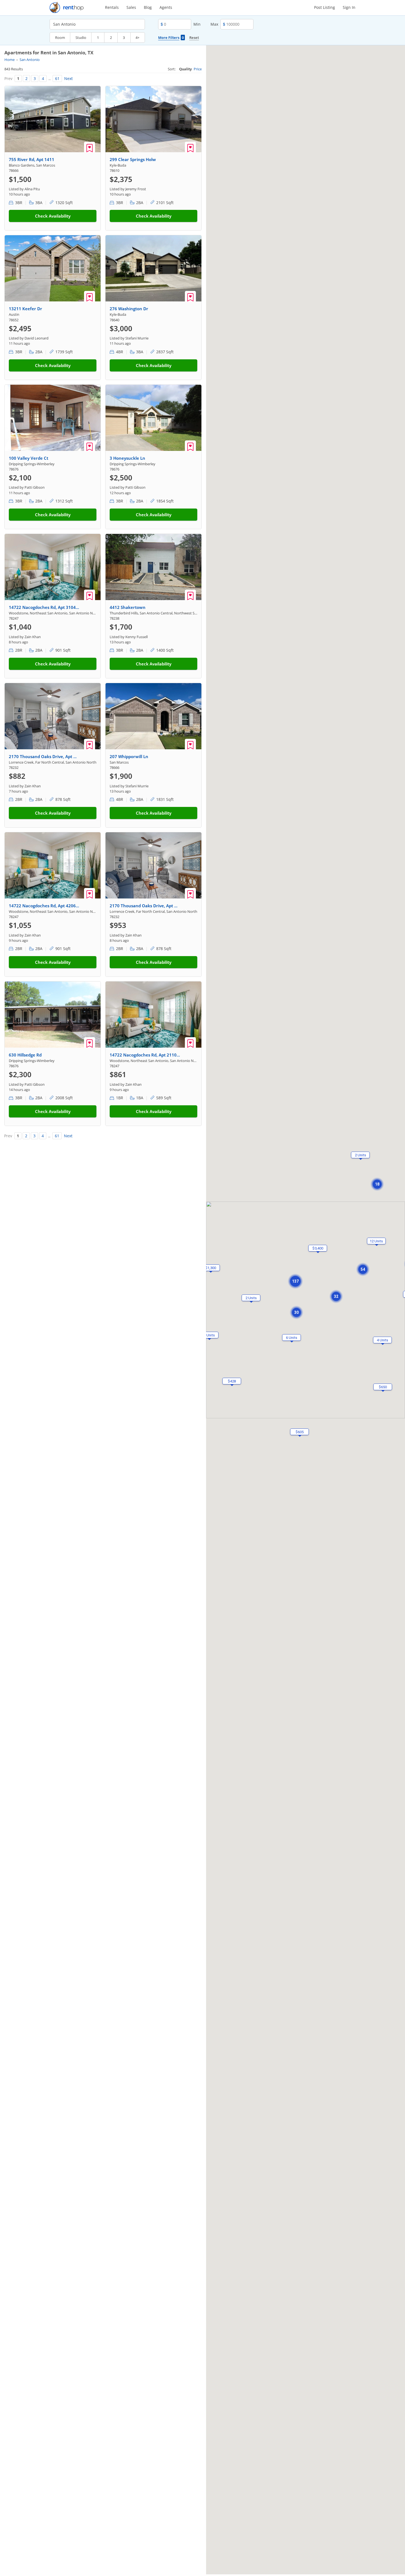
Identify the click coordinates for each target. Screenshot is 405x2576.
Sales (131, 7)
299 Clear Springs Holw (133, 159)
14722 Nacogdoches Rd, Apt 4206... (44, 906)
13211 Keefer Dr (25, 309)
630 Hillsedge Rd (25, 1055)
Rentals (112, 7)
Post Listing (325, 7)
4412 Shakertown (128, 607)
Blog (148, 7)
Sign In (349, 7)
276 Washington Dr (129, 309)
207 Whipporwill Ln (129, 756)
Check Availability (53, 216)
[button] (377, 1184)
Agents (166, 7)
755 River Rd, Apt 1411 (32, 159)
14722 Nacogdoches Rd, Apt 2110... (145, 1055)
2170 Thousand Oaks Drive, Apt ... (43, 756)
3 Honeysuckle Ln (127, 458)
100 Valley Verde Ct (29, 458)
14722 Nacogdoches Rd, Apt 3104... (44, 607)
